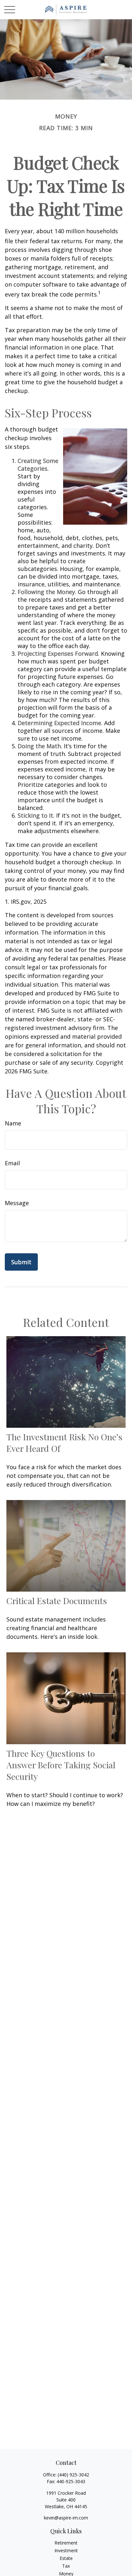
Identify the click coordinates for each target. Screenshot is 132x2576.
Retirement (66, 2543)
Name (13, 1123)
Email (12, 1163)
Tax (66, 2566)
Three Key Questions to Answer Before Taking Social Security (61, 1765)
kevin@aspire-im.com (66, 2518)
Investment (66, 2550)
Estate (66, 2558)
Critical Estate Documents (57, 1601)
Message (17, 1203)
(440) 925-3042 (73, 2475)
